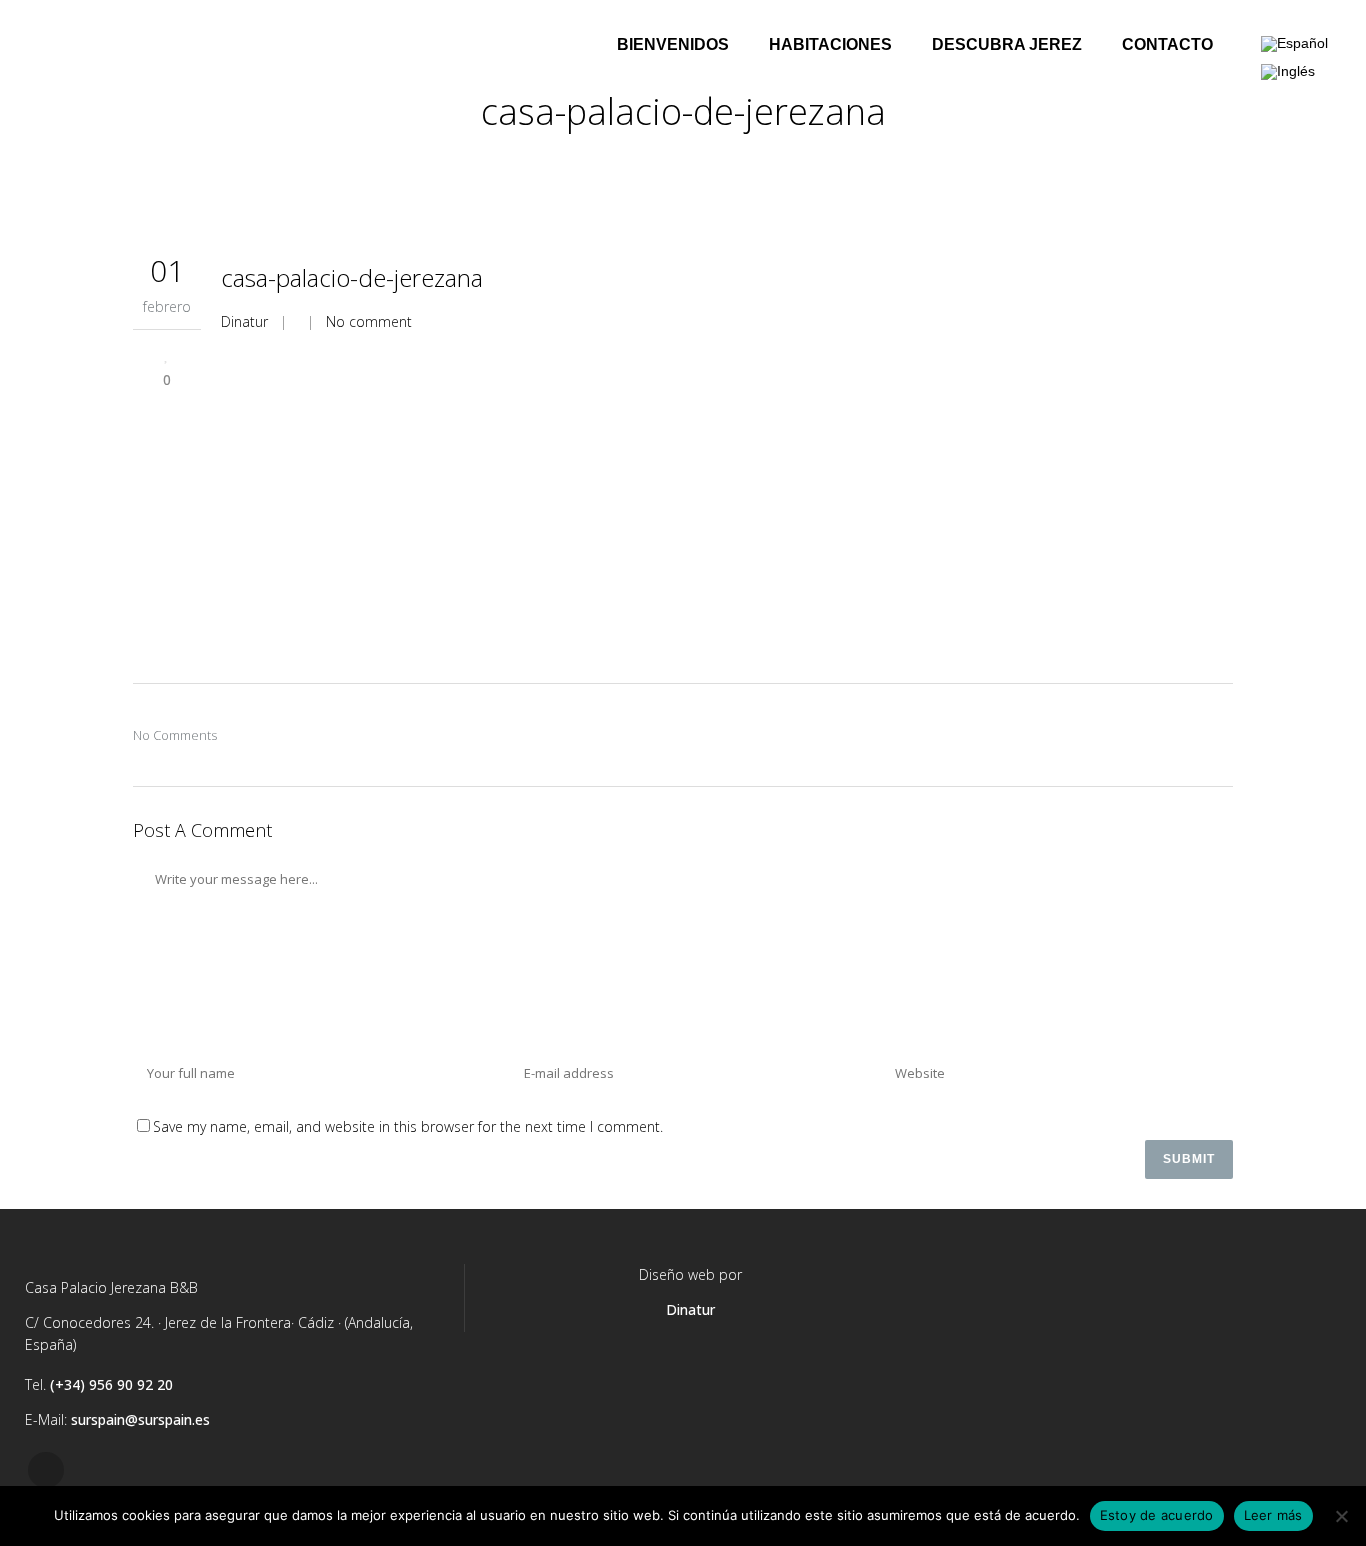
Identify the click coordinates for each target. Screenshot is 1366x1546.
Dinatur (244, 321)
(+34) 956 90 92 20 (111, 1384)
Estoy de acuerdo (1157, 1515)
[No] (1341, 1516)
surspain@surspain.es (140, 1419)
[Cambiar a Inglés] (1288, 71)
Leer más (1273, 1515)
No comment (369, 321)
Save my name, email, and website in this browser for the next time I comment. (408, 1126)
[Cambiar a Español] (1294, 44)
